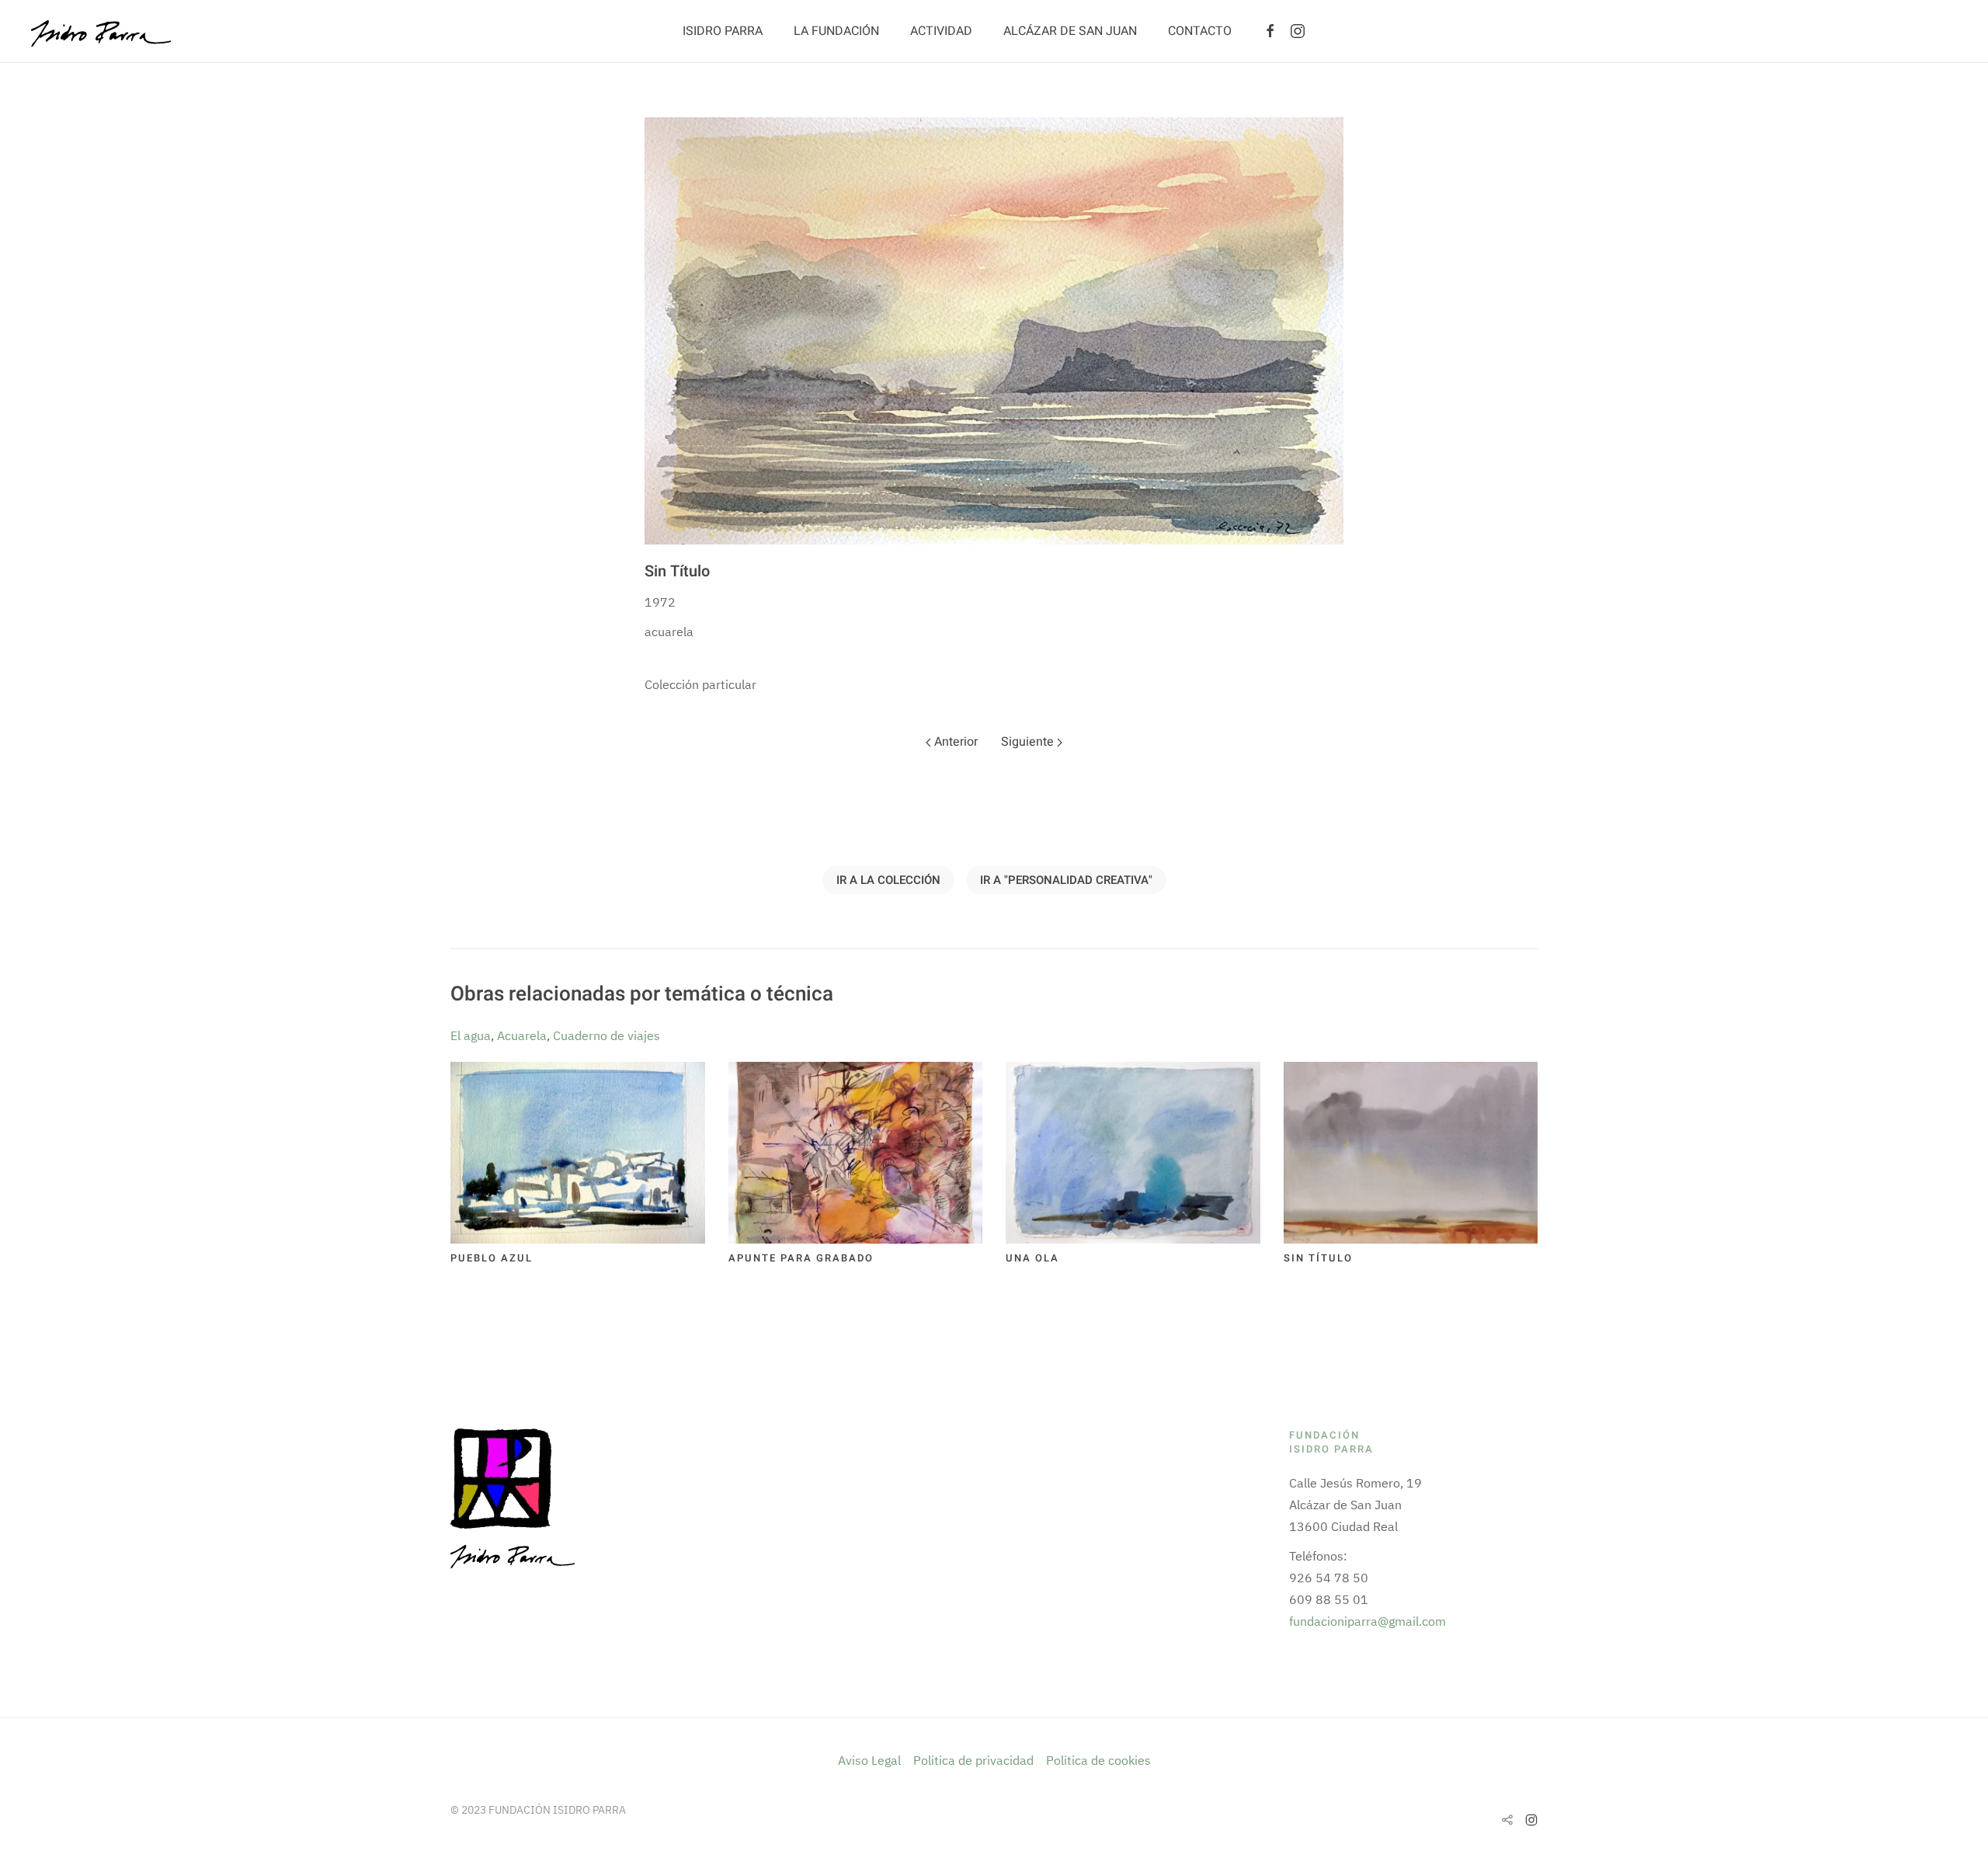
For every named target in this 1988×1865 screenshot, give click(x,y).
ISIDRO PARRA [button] (723, 31)
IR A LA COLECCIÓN (888, 880)
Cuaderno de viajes (606, 1035)
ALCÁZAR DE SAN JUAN (1070, 31)
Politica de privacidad (973, 1760)
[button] (994, 331)
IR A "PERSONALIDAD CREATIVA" (1066, 880)
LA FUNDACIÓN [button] (836, 31)
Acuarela (522, 1035)
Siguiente (1029, 742)
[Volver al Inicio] (101, 31)
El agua (471, 1035)
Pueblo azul (492, 1258)
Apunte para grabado (801, 1258)
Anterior (954, 742)
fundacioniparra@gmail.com (1368, 1621)
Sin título (1318, 1258)
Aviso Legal (871, 1760)
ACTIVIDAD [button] (941, 31)
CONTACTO (1200, 31)
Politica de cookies (1098, 1760)
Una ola (1032, 1258)
